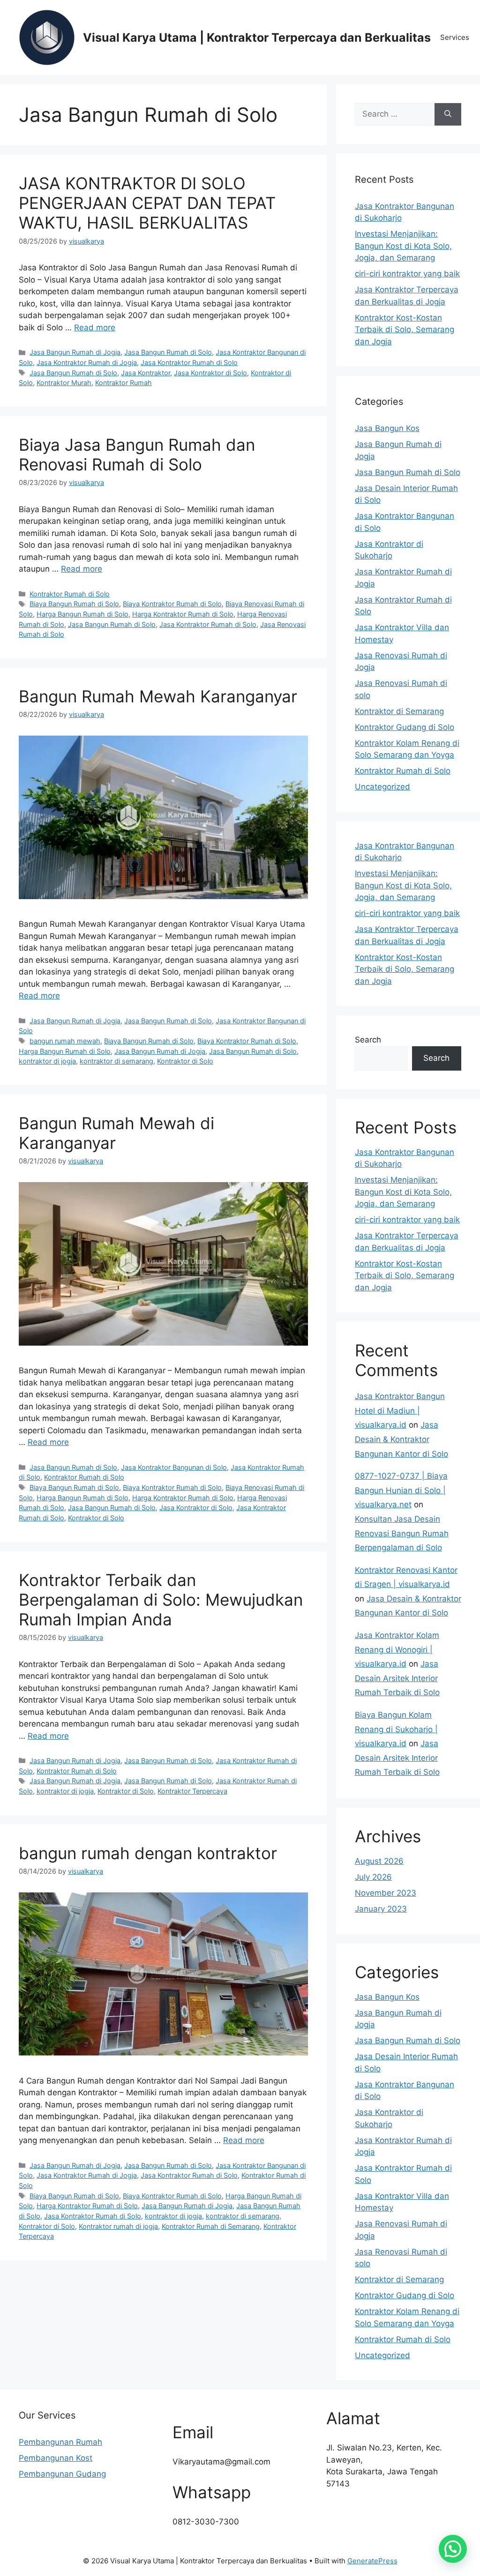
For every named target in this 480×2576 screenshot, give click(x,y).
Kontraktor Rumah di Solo (70, 594)
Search (368, 1040)
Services (455, 37)
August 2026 (379, 1861)
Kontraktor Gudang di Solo (405, 727)
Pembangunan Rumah (60, 2442)
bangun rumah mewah (65, 1041)
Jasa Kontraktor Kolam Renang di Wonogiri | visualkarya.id (397, 1649)
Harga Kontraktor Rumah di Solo (183, 614)
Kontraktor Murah (64, 383)
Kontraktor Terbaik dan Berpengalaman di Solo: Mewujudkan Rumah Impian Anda (161, 1600)
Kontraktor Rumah (124, 383)
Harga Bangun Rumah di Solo (82, 614)
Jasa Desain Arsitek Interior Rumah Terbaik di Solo (397, 1678)
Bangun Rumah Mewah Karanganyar (158, 696)
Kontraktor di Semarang (399, 711)
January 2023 (381, 1909)
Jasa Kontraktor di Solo (210, 373)
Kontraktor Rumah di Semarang (211, 2226)
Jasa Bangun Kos (387, 428)
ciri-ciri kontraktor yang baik (407, 274)
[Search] (448, 114)
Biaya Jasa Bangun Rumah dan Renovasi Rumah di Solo (137, 454)
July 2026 (373, 1877)
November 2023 (386, 1893)
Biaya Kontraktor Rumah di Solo (172, 604)
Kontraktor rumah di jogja (118, 2226)
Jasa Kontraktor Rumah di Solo (189, 362)
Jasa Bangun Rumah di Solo (168, 352)
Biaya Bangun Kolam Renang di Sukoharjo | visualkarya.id (396, 1729)
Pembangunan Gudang (62, 2474)
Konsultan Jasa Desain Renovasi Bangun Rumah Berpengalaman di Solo (402, 1533)
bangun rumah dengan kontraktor (148, 1853)
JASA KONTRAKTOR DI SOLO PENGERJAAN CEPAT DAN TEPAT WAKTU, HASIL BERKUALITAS (147, 203)
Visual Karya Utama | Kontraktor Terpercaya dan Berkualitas (257, 37)
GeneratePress (372, 2561)
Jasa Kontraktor (146, 373)
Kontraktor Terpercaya (192, 1791)
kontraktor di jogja (47, 1061)
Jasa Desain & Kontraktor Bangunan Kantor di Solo (401, 1439)
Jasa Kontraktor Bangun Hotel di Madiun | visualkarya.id (400, 1411)
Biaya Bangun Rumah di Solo (74, 604)
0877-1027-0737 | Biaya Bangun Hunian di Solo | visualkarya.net (401, 1490)
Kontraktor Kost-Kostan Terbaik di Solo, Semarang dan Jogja (405, 330)
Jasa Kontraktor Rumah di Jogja (87, 362)
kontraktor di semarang (116, 1061)
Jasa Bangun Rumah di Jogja (75, 352)
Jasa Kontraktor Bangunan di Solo (174, 1467)
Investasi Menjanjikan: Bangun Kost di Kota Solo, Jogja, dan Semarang (403, 246)
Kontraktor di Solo (185, 1061)
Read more (95, 328)
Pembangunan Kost (56, 2458)
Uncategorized (382, 787)
